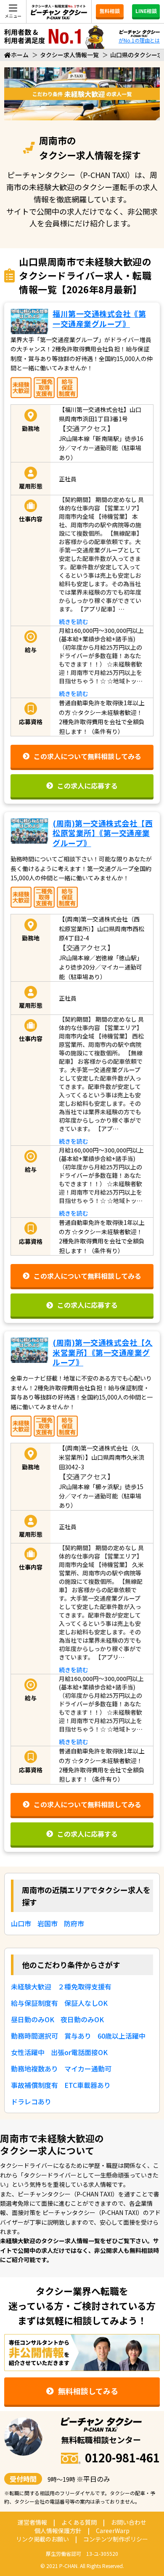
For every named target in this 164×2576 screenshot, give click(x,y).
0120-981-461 (122, 2458)
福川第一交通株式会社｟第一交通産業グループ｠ (99, 318)
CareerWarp (113, 2531)
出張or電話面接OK (79, 2052)
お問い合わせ (129, 2522)
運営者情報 (32, 2522)
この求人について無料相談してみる (87, 756)
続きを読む (74, 621)
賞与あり (78, 2036)
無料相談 (110, 11)
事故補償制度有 (34, 2085)
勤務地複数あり (34, 2069)
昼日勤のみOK (33, 2019)
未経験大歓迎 (31, 1986)
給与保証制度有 (34, 2003)
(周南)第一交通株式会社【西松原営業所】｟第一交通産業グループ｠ (103, 833)
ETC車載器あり (87, 2085)
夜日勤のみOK (82, 2019)
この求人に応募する (87, 786)
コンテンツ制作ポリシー (116, 2539)
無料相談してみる (88, 2391)
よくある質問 (79, 2522)
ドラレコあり (31, 2101)
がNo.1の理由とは (139, 40)
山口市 (21, 1923)
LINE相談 (146, 11)
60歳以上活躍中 (122, 2036)
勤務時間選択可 (34, 2036)
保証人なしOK (86, 2003)
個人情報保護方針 (58, 2531)
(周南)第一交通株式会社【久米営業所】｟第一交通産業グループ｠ (103, 1352)
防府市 (74, 1923)
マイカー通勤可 (88, 2069)
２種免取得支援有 (85, 1986)
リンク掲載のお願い (42, 2539)
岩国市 (48, 1923)
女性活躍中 (28, 2052)
